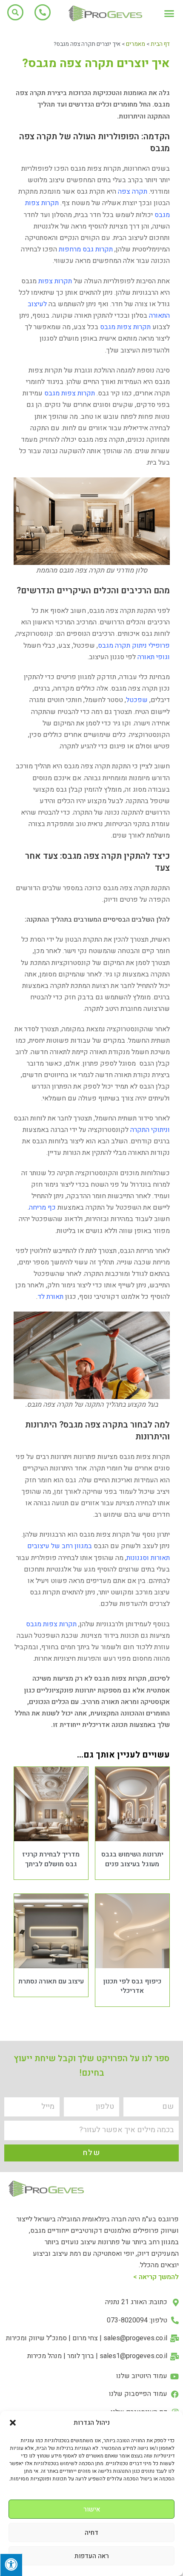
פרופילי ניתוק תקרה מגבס (134, 646)
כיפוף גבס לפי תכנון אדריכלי (132, 1986)
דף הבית (160, 44)
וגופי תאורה (154, 657)
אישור (92, 2509)
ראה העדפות (92, 2556)
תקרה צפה (133, 192)
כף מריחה (42, 1208)
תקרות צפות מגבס (125, 327)
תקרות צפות (55, 281)
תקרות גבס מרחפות (86, 249)
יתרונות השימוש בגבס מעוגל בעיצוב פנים (132, 1859)
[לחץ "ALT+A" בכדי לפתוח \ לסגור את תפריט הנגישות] (11, 2565)
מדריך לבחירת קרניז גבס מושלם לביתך (51, 1859)
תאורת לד (50, 1297)
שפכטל (137, 700)
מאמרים (136, 44)
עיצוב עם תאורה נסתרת (51, 1981)
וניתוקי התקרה (150, 1130)
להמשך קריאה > (156, 2277)
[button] (13, 2423)
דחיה (91, 2533)
